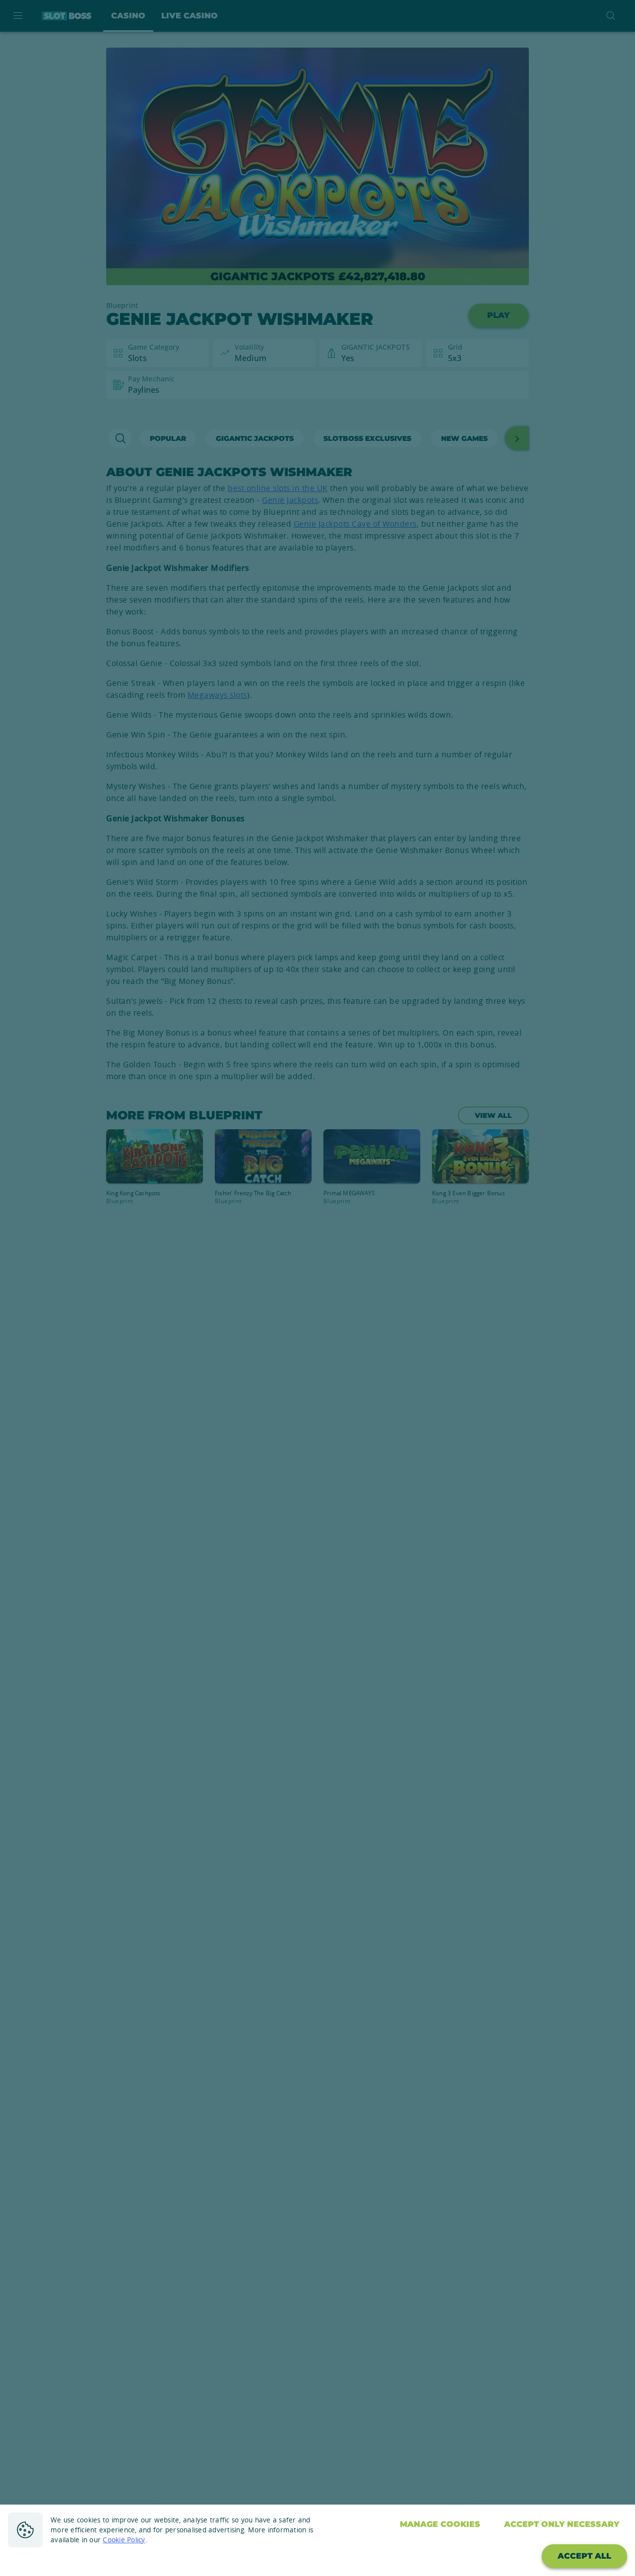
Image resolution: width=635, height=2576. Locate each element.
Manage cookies (440, 2524)
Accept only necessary (562, 2524)
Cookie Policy (124, 2540)
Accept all (584, 2556)
